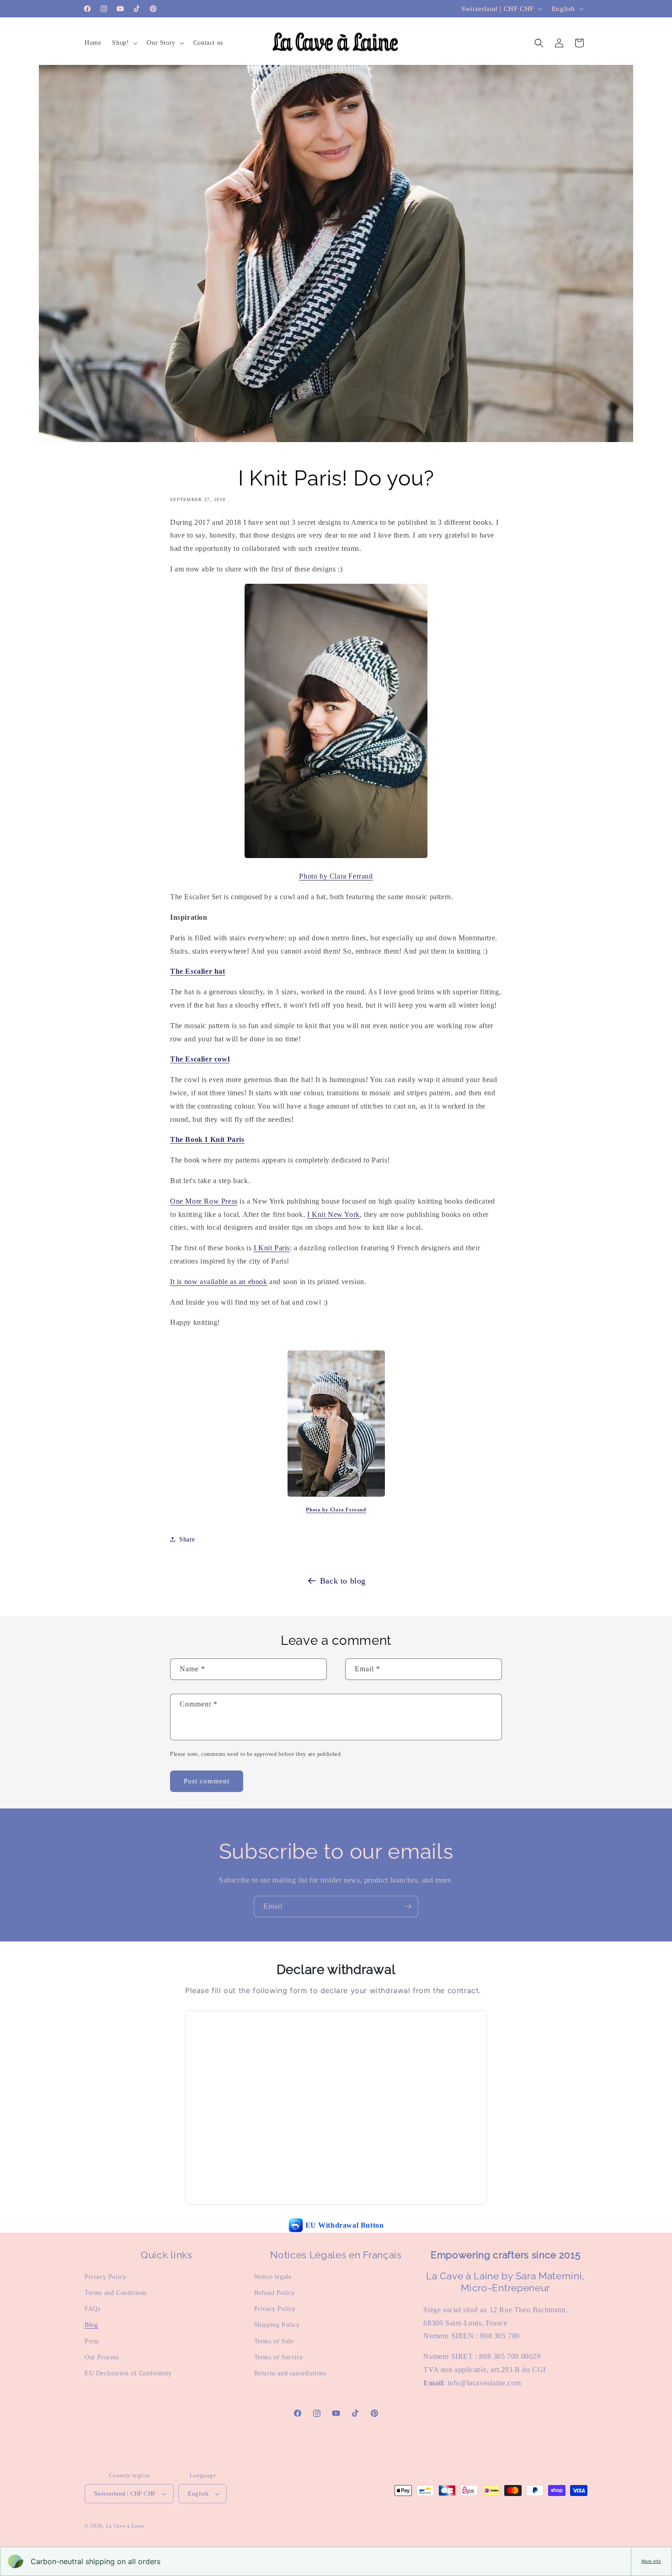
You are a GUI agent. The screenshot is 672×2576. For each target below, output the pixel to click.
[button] (124, 43)
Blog (91, 2325)
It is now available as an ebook (219, 1282)
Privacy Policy (105, 2277)
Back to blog (343, 1581)
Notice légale (273, 2277)
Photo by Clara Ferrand (336, 876)
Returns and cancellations (290, 2373)
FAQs (92, 2309)
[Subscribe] (408, 1907)
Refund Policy (275, 2293)
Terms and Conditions (116, 2293)
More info (651, 2561)
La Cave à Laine (126, 2526)
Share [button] (187, 1539)
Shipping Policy (277, 2325)
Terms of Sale (274, 2341)
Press (92, 2341)
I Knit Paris (272, 1248)
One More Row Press (204, 1201)
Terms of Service (279, 2357)
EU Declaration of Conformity (128, 2373)
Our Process (102, 2357)
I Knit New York (333, 1214)
